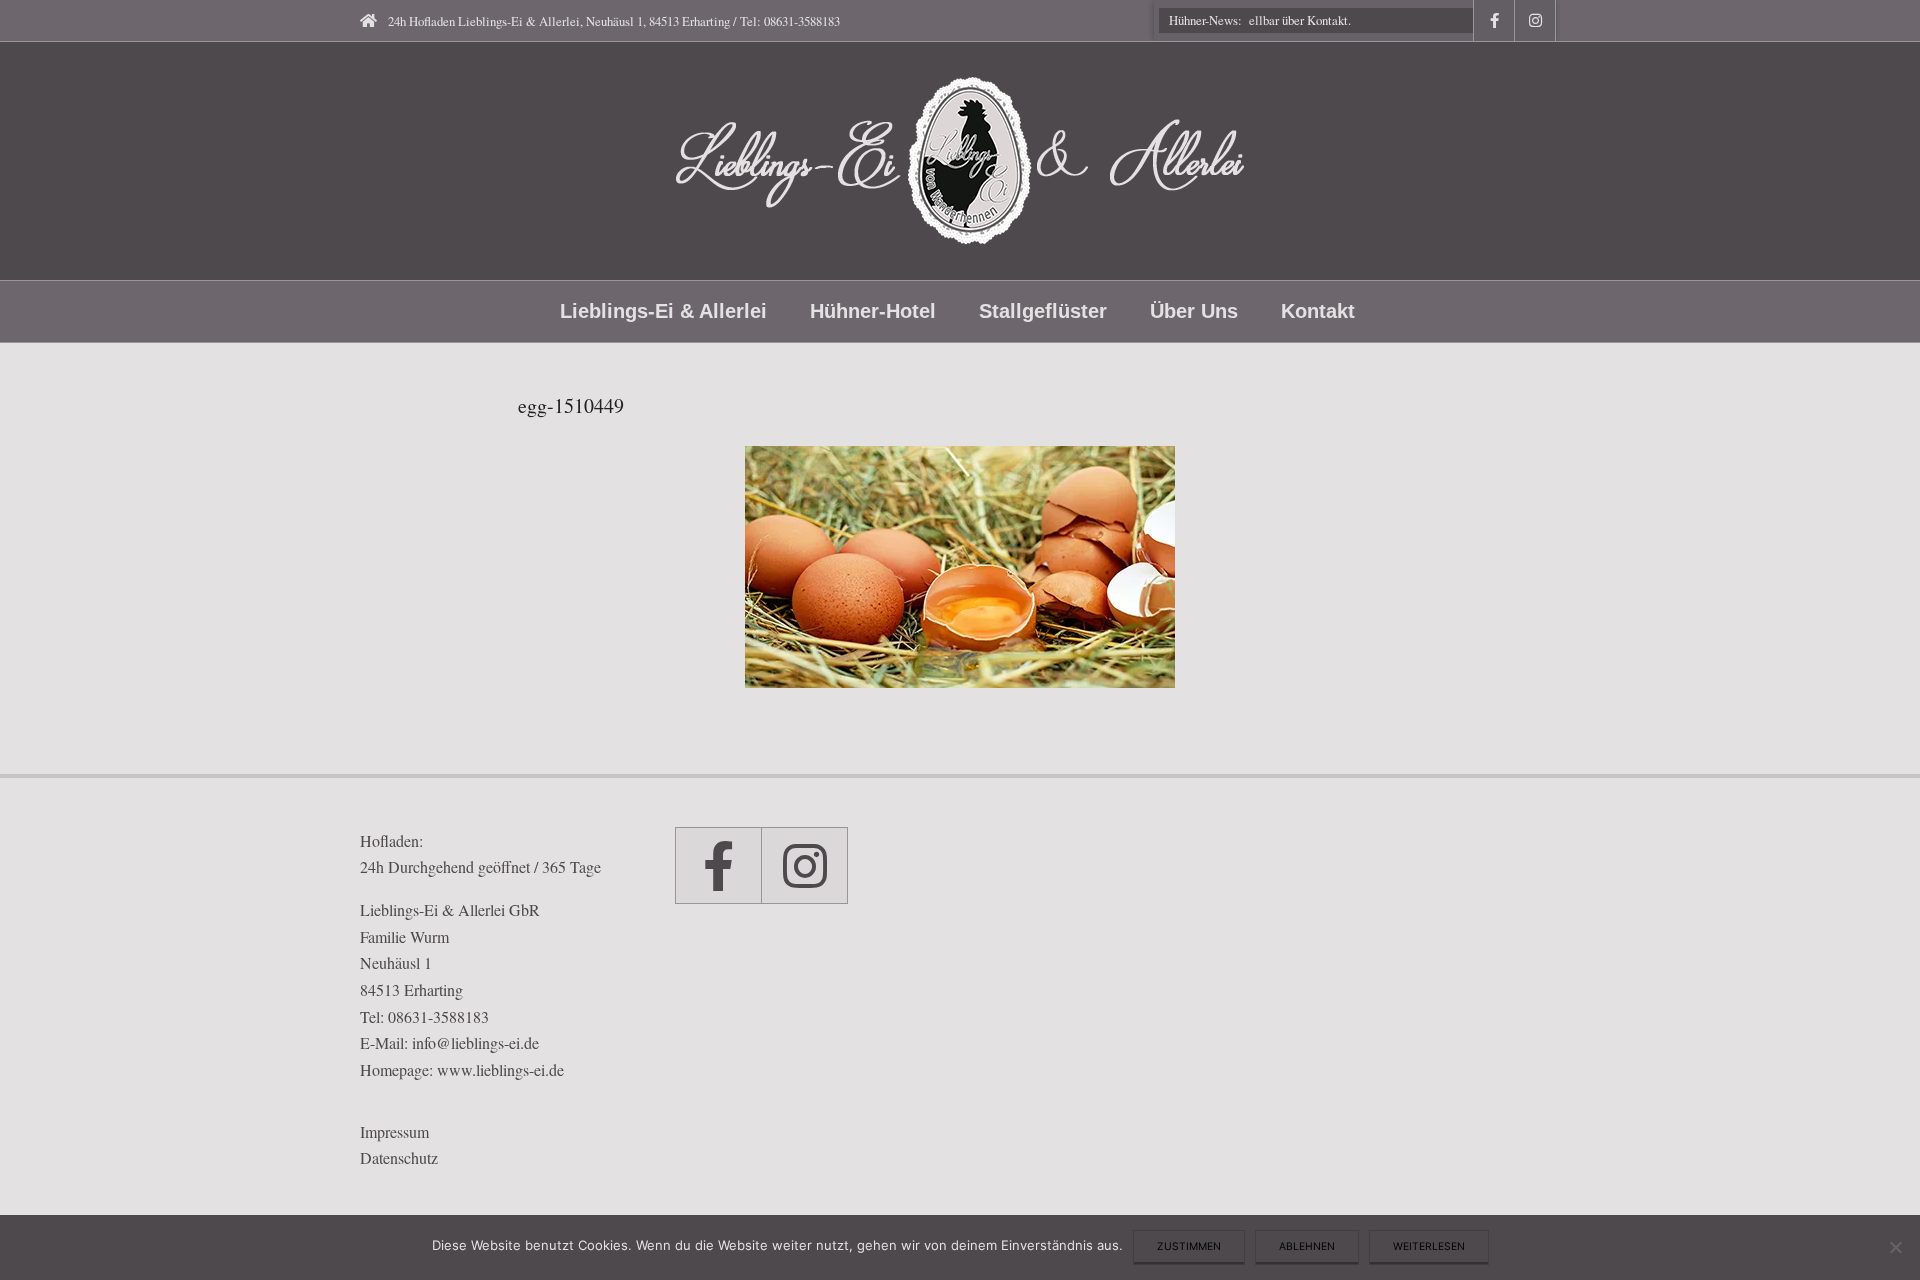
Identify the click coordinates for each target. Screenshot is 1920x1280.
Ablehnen (1307, 1246)
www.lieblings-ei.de (500, 1069)
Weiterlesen (1429, 1246)
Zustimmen (1189, 1246)
